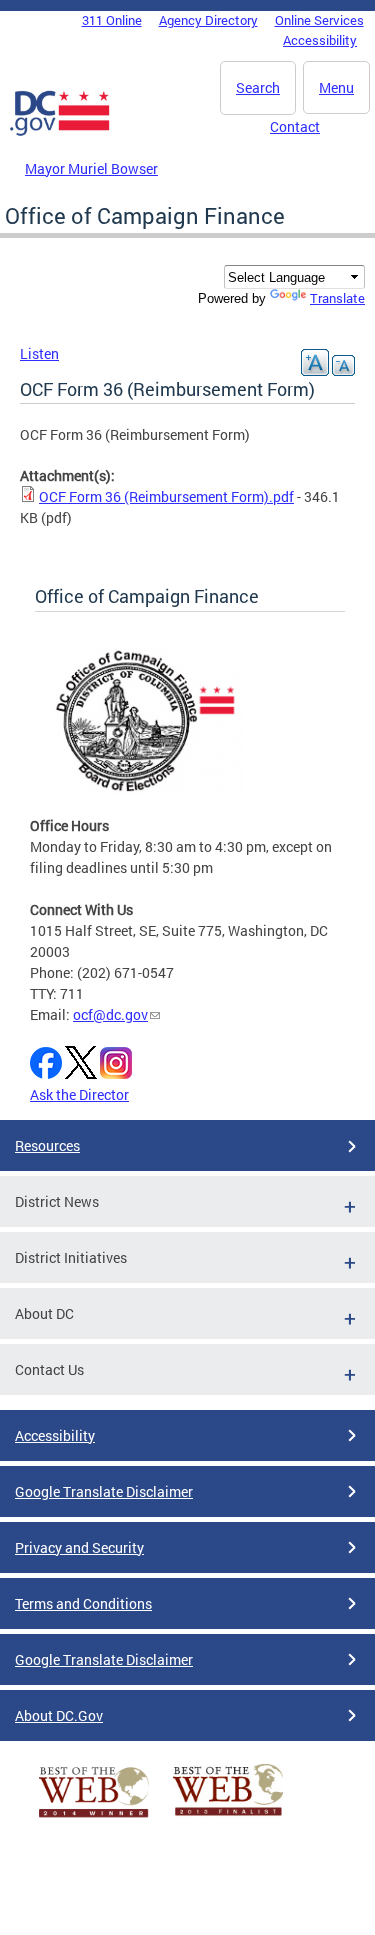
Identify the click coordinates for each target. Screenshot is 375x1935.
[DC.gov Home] (60, 132)
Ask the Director (79, 1094)
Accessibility (320, 40)
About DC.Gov (59, 1715)
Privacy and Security (79, 1547)
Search (258, 87)
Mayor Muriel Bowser (91, 168)
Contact (295, 126)
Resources (47, 1145)
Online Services (319, 20)
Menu (336, 87)
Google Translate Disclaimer (104, 1491)
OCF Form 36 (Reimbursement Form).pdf (166, 496)
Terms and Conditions (83, 1603)
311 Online (112, 20)
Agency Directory (208, 20)
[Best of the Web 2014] (94, 1817)
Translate (337, 298)
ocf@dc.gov (110, 1014)
